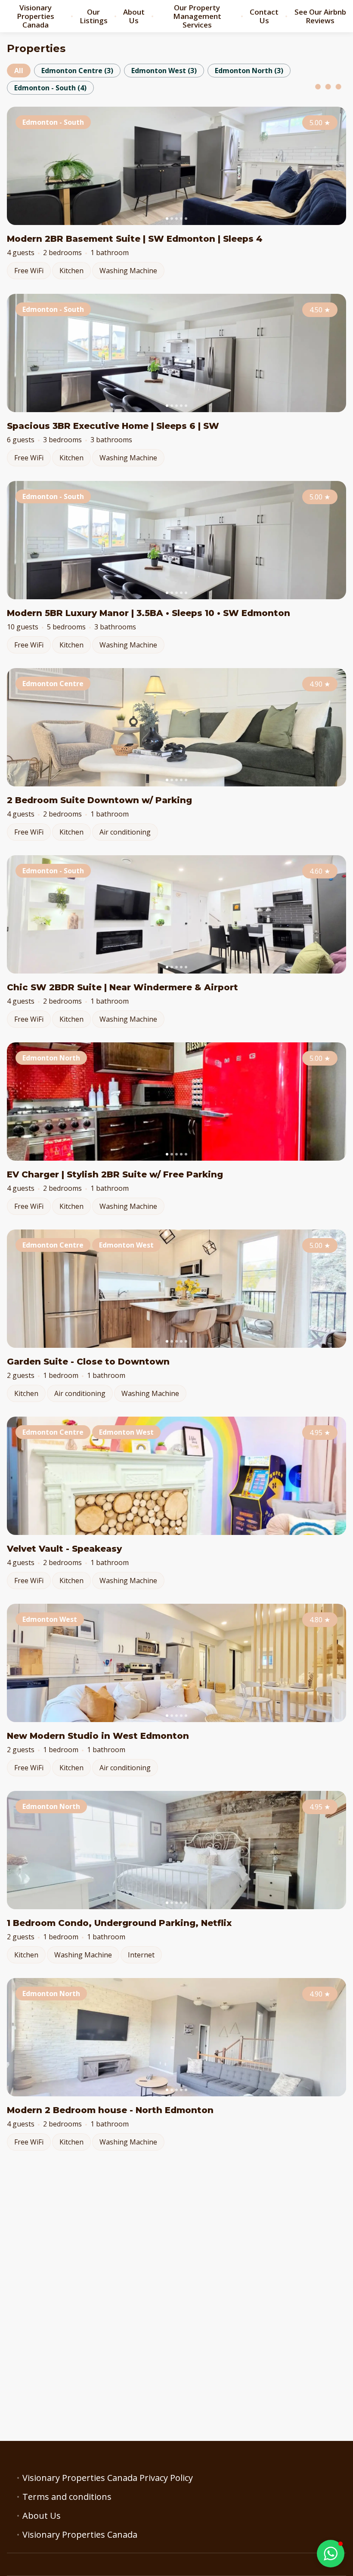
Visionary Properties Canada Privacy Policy (108, 2478)
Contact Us (264, 16)
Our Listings (94, 16)
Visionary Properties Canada (36, 16)
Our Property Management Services (197, 16)
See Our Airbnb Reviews (320, 16)
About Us (134, 16)
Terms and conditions (67, 2497)
